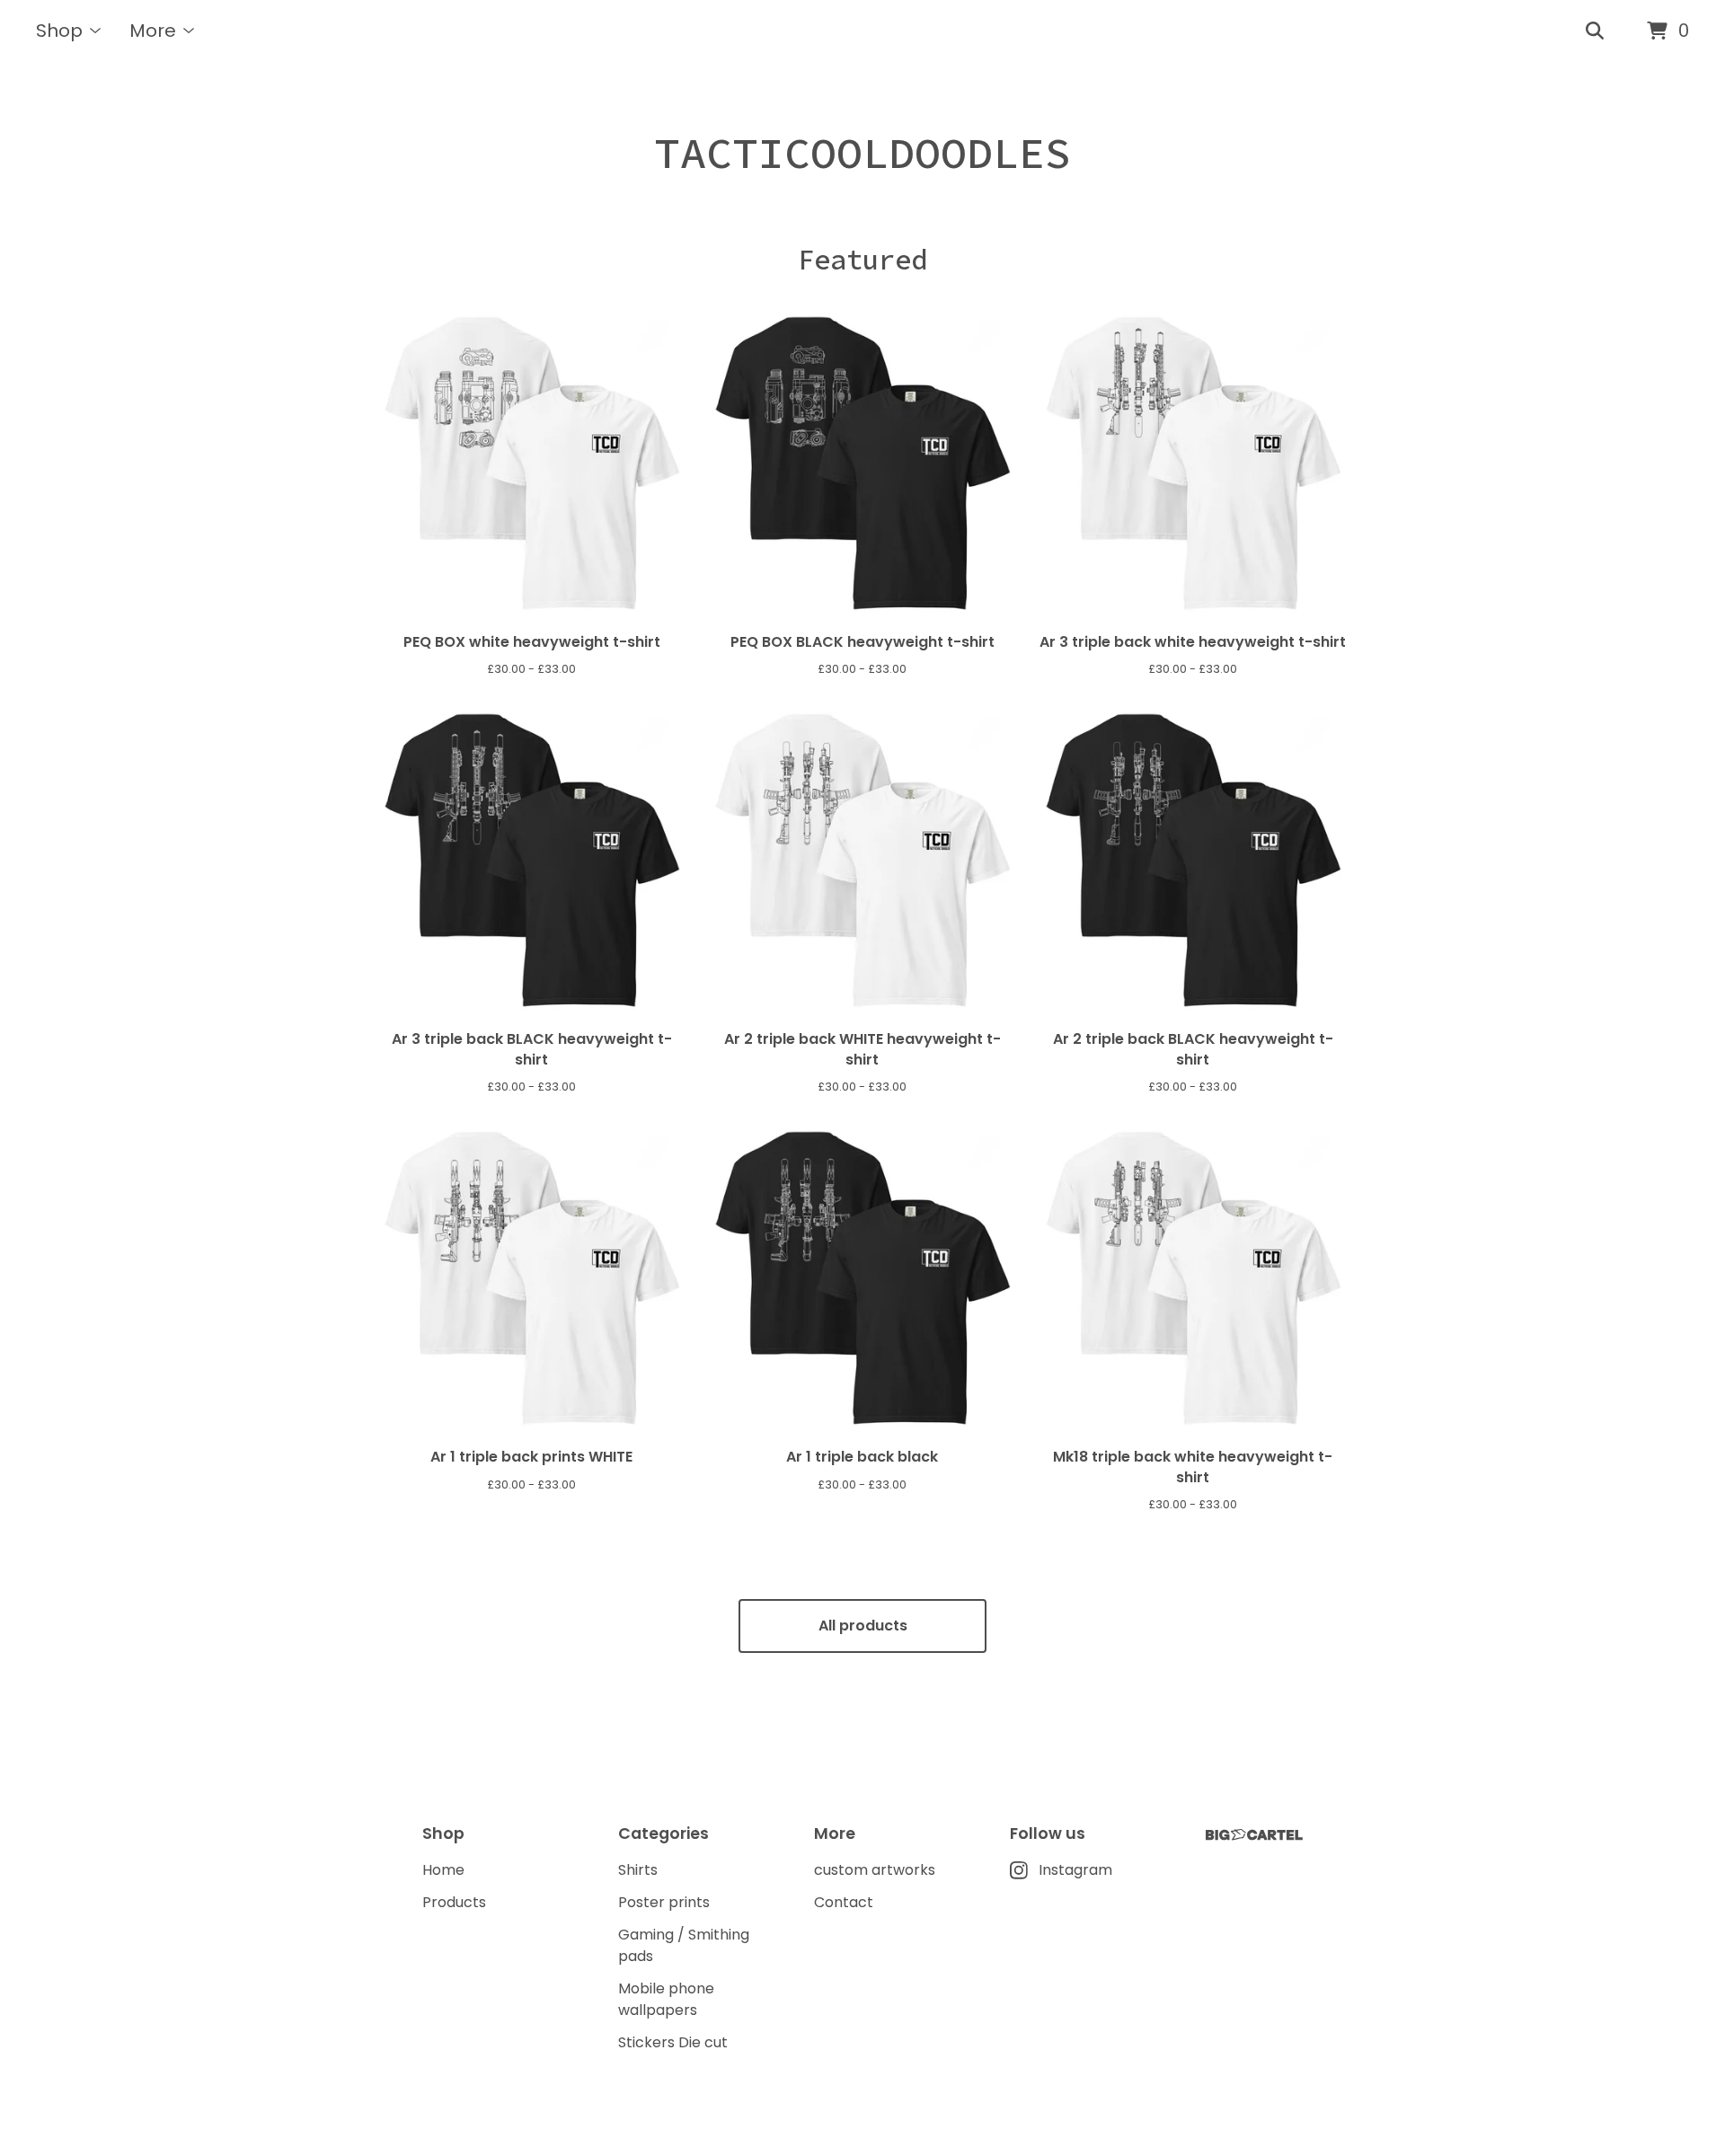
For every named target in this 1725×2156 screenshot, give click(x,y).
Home (443, 1870)
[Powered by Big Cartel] (1254, 1835)
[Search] (1595, 31)
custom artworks (875, 1870)
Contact (844, 1902)
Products (454, 1902)
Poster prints (664, 1902)
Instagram (1075, 1870)
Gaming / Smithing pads (684, 1945)
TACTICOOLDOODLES (862, 153)
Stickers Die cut (673, 2042)
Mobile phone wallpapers (666, 1999)
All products (863, 1626)
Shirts (638, 1870)
